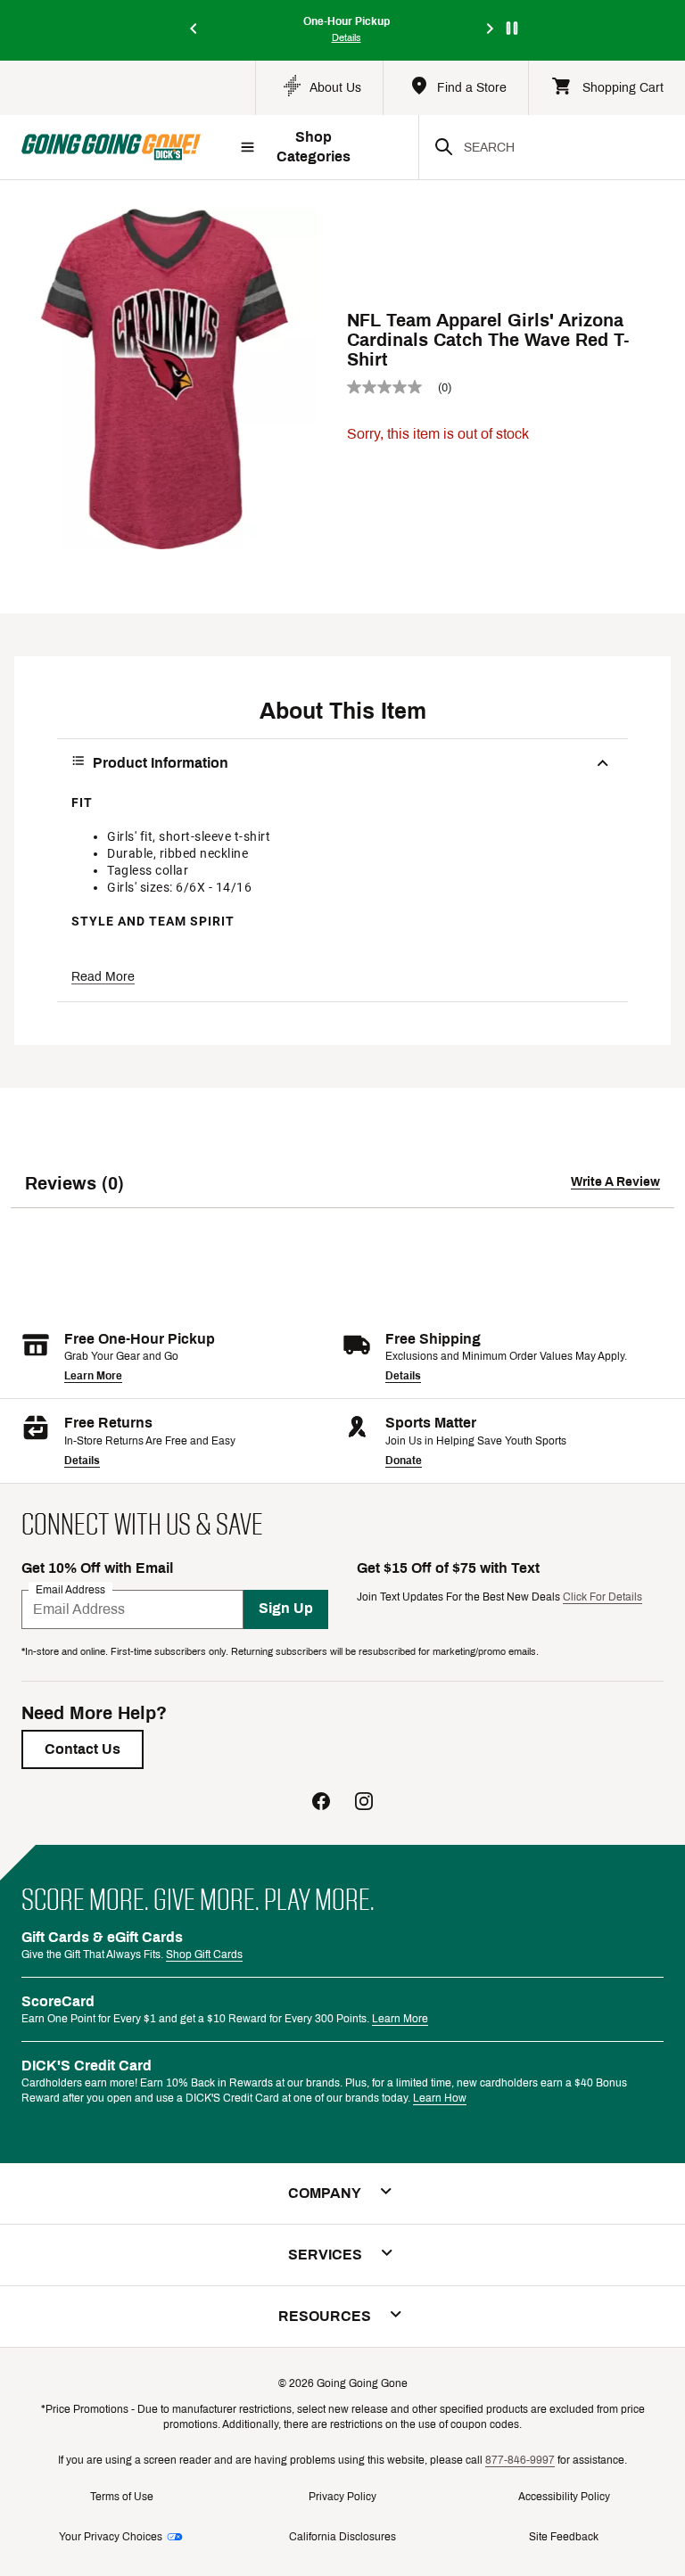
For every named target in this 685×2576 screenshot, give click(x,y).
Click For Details (602, 1597)
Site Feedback (564, 2537)
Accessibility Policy (564, 2497)
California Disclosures (342, 2537)
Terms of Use (122, 2497)
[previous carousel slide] (194, 30)
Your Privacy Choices (111, 2537)
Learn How (440, 2098)
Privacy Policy (342, 2497)
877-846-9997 (520, 2460)
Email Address (70, 1589)
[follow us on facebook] (321, 1803)
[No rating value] (392, 387)
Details (403, 1376)
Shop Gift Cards (204, 1955)
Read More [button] (103, 977)
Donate (404, 1461)
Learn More (93, 1376)
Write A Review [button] (615, 1182)
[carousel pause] (512, 28)
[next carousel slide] (491, 30)
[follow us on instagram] (364, 1803)
